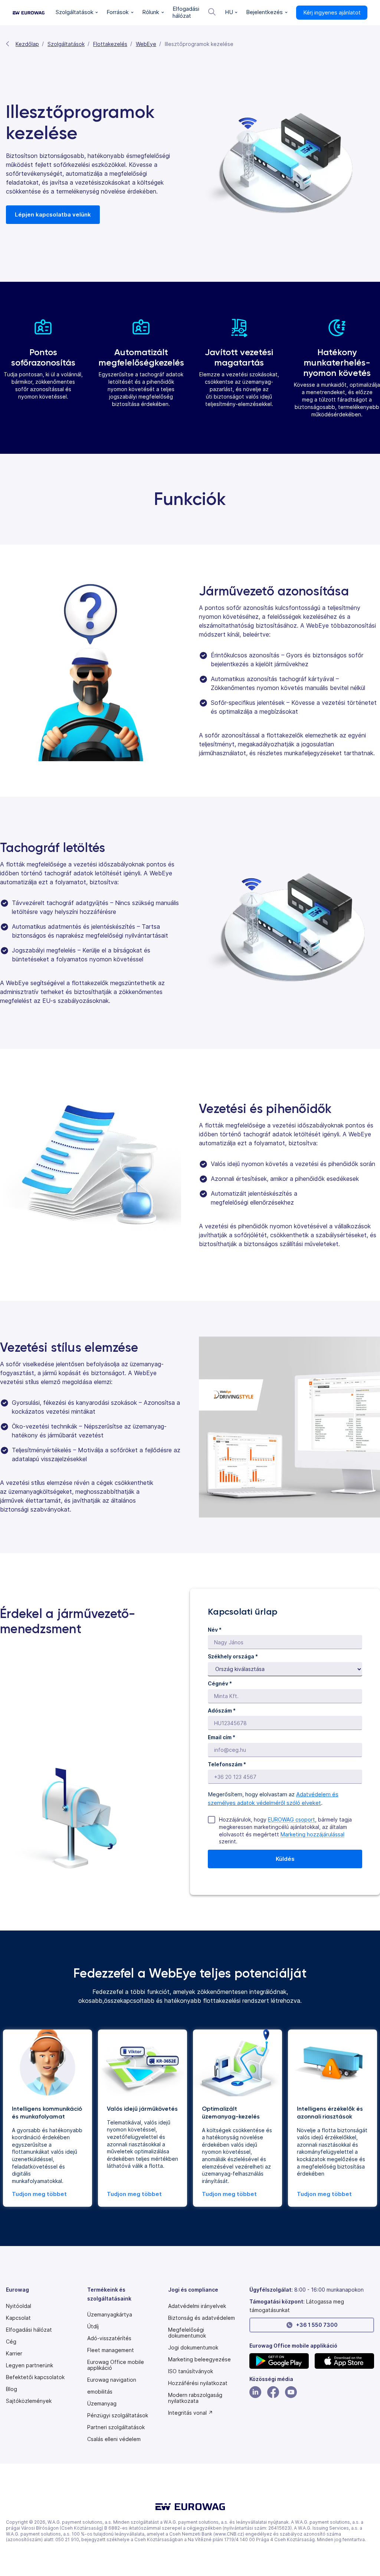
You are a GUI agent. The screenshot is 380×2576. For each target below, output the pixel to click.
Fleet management (111, 2350)
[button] (77, 13)
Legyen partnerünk (30, 2365)
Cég (11, 2342)
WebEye (146, 44)
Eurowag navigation (112, 2380)
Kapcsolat (18, 2318)
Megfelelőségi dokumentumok (187, 2333)
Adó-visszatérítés (109, 2338)
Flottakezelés (110, 44)
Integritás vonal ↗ (191, 2413)
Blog (12, 2389)
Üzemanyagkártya (110, 2315)
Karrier (14, 2354)
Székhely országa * (233, 1656)
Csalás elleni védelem (114, 2439)
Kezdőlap (27, 44)
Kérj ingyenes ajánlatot (332, 12)
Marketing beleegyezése (199, 2359)
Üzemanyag (102, 2404)
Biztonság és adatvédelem (202, 2318)
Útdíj (93, 2326)
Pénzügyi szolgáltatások (118, 2415)
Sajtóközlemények (29, 2401)
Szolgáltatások (66, 44)
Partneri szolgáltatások (116, 2427)
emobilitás (100, 2392)
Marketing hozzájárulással (312, 1834)
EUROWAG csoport (291, 1819)
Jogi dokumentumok (193, 2348)
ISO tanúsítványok (191, 2371)
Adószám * (222, 1710)
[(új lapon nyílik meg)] (279, 2361)
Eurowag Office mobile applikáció (116, 2365)
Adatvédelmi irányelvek (197, 2306)
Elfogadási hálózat (29, 2330)
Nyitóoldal (19, 2306)
